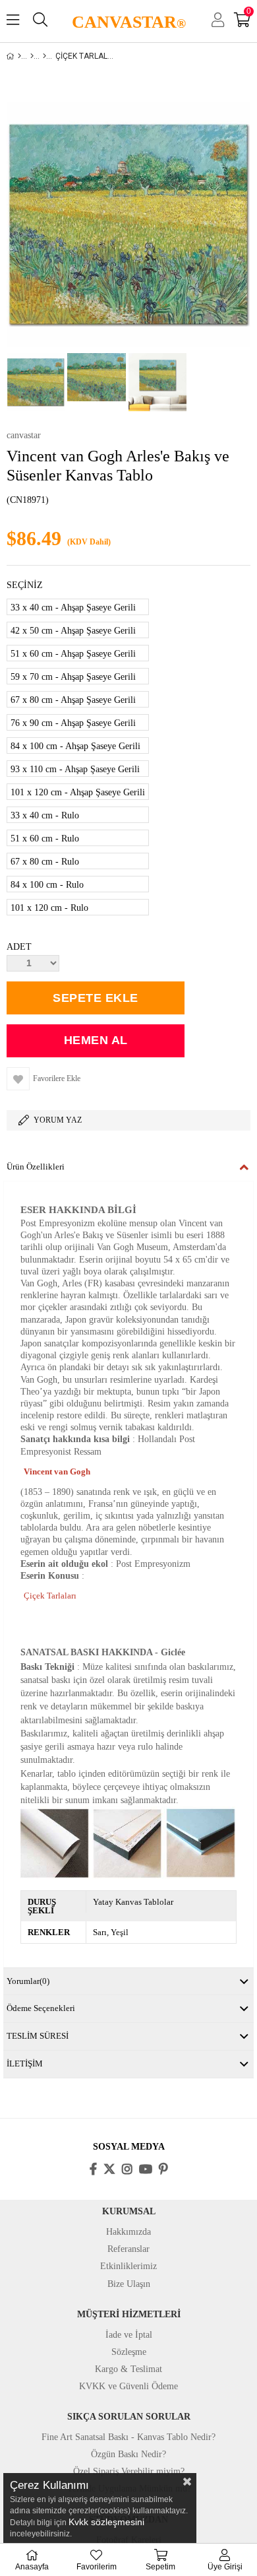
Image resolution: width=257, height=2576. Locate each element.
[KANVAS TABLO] (32, 56)
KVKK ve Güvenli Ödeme (128, 2386)
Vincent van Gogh (57, 1471)
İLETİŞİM (25, 2064)
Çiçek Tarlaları (50, 1596)
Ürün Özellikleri (36, 1167)
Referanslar (128, 2249)
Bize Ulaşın (129, 2284)
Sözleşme (129, 2352)
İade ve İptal (129, 2335)
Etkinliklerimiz (128, 2266)
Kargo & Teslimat (128, 2369)
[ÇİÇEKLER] (44, 56)
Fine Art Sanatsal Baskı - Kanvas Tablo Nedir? (128, 2437)
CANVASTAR (129, 22)
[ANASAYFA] (19, 56)
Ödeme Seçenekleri (41, 2008)
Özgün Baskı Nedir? (128, 2454)
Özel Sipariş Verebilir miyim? (129, 2471)
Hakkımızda (128, 2232)
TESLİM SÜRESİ (38, 2036)
